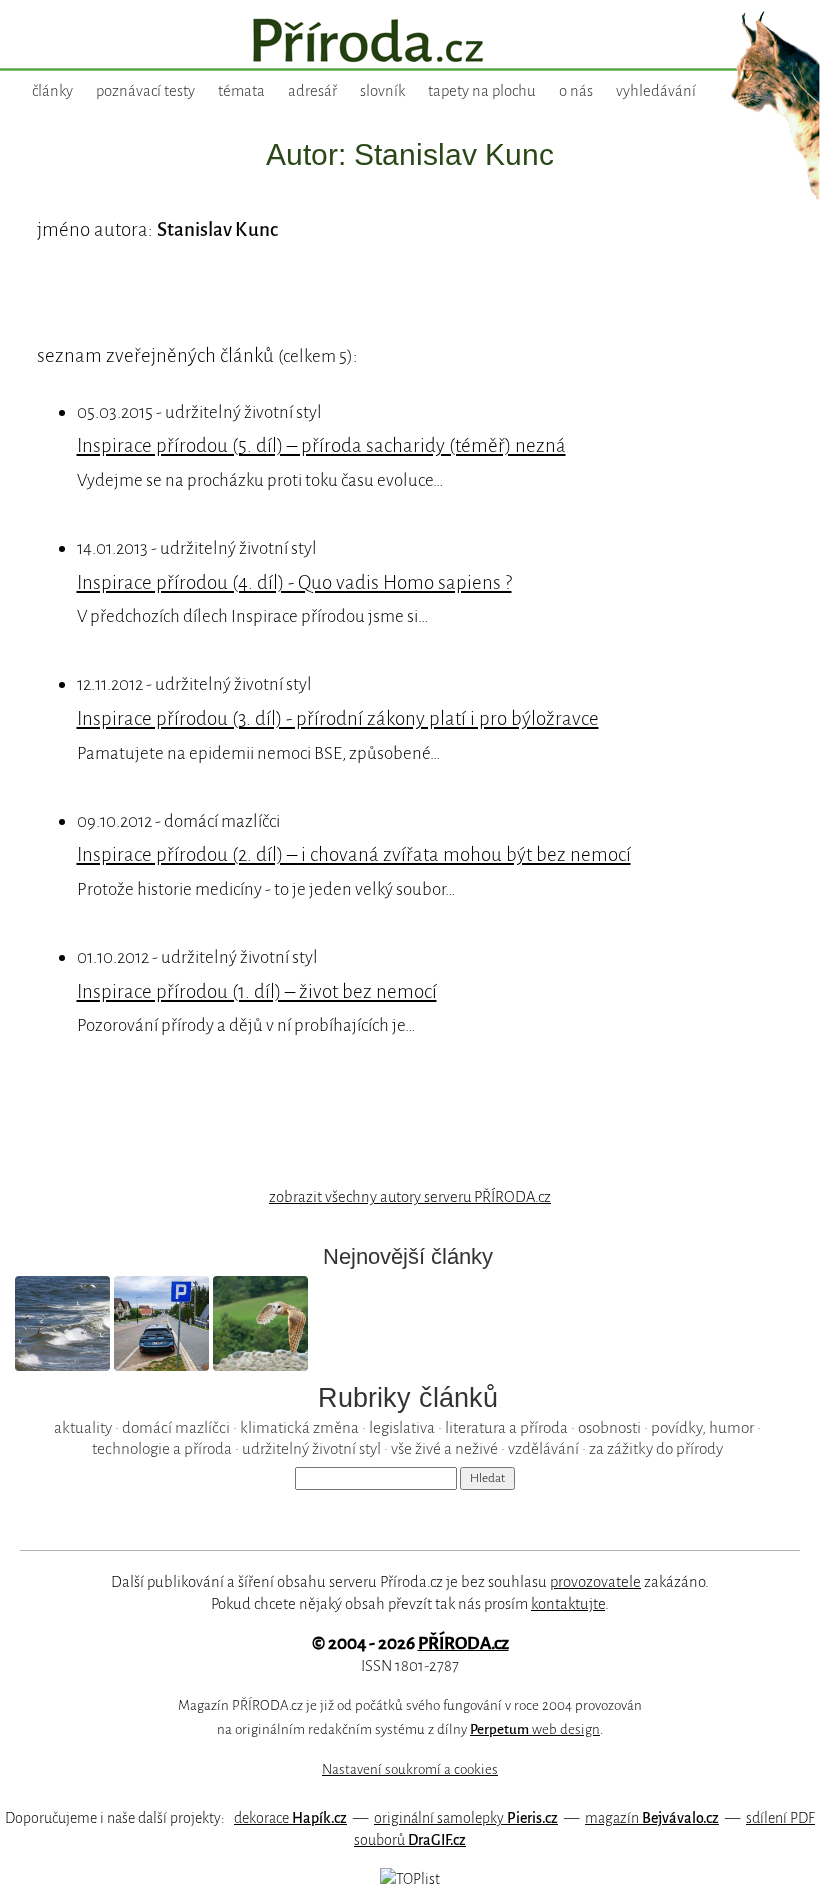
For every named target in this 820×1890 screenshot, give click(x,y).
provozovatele (595, 1582)
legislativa (402, 1427)
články (52, 91)
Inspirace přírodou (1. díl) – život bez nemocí (257, 991)
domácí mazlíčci (176, 1427)
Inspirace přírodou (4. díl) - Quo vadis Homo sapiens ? (294, 582)
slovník (382, 91)
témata (241, 91)
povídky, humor (702, 1427)
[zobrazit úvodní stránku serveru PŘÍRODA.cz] (410, 43)
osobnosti (609, 1427)
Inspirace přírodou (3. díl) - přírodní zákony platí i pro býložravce (338, 718)
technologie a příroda (162, 1448)
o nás (576, 91)
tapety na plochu (482, 91)
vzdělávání (543, 1448)
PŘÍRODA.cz (463, 1643)
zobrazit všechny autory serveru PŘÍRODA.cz (410, 1197)
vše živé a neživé (444, 1448)
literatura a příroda (506, 1427)
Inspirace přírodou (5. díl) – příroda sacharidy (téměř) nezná (321, 445)
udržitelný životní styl (311, 1448)
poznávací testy (145, 91)
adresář (312, 91)
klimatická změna (299, 1427)
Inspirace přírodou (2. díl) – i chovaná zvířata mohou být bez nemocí (354, 854)
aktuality (83, 1427)
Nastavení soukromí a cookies (410, 1769)
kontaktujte (568, 1604)
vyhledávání (656, 91)
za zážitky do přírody (656, 1448)
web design (535, 1729)
